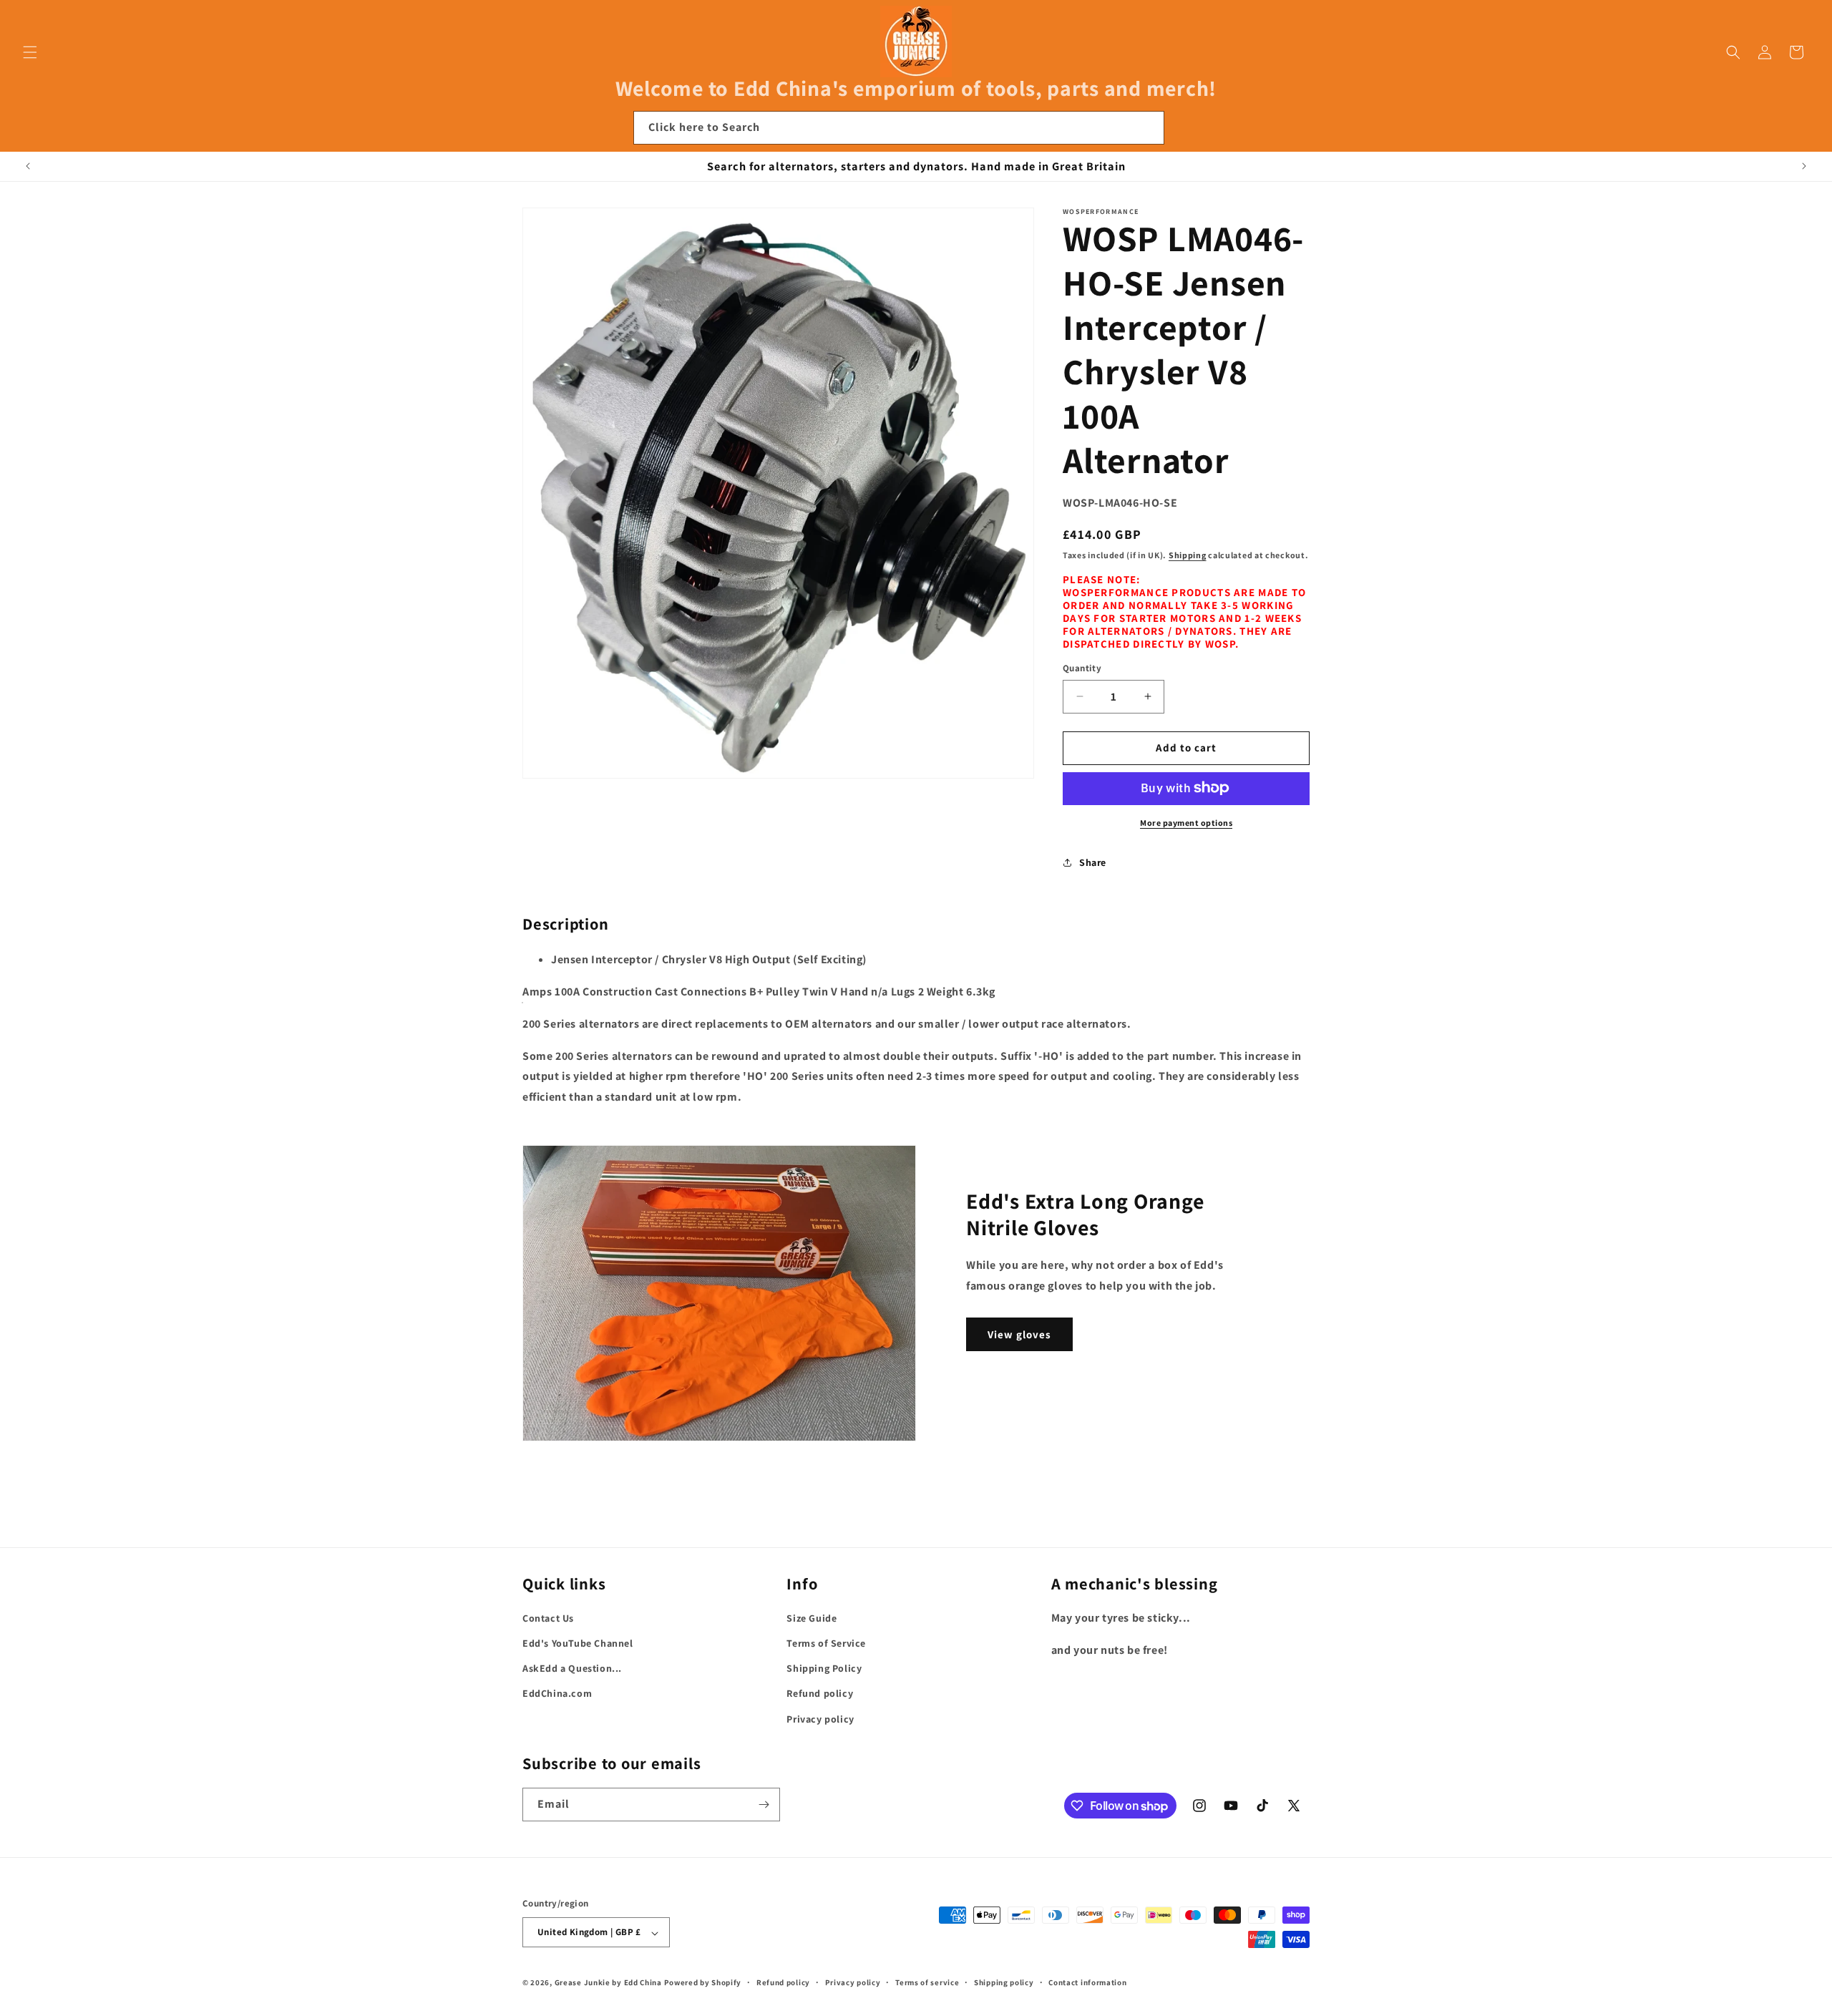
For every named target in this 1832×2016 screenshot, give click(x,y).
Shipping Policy (824, 1669)
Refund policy (820, 1694)
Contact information (1087, 1982)
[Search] (1148, 127)
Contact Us (548, 1618)
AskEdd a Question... (572, 1669)
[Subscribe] (764, 1805)
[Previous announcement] (28, 166)
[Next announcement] (1804, 166)
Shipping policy (1004, 1982)
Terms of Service (826, 1643)
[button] (30, 52)
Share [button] (1093, 862)
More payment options (1186, 822)
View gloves (1019, 1334)
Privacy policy (820, 1719)
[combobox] (899, 128)
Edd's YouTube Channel (578, 1643)
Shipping (1188, 554)
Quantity (1082, 668)
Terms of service (927, 1982)
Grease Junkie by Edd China (608, 1983)
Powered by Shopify (703, 1983)
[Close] (1184, 128)
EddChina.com (557, 1694)
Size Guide (812, 1618)
